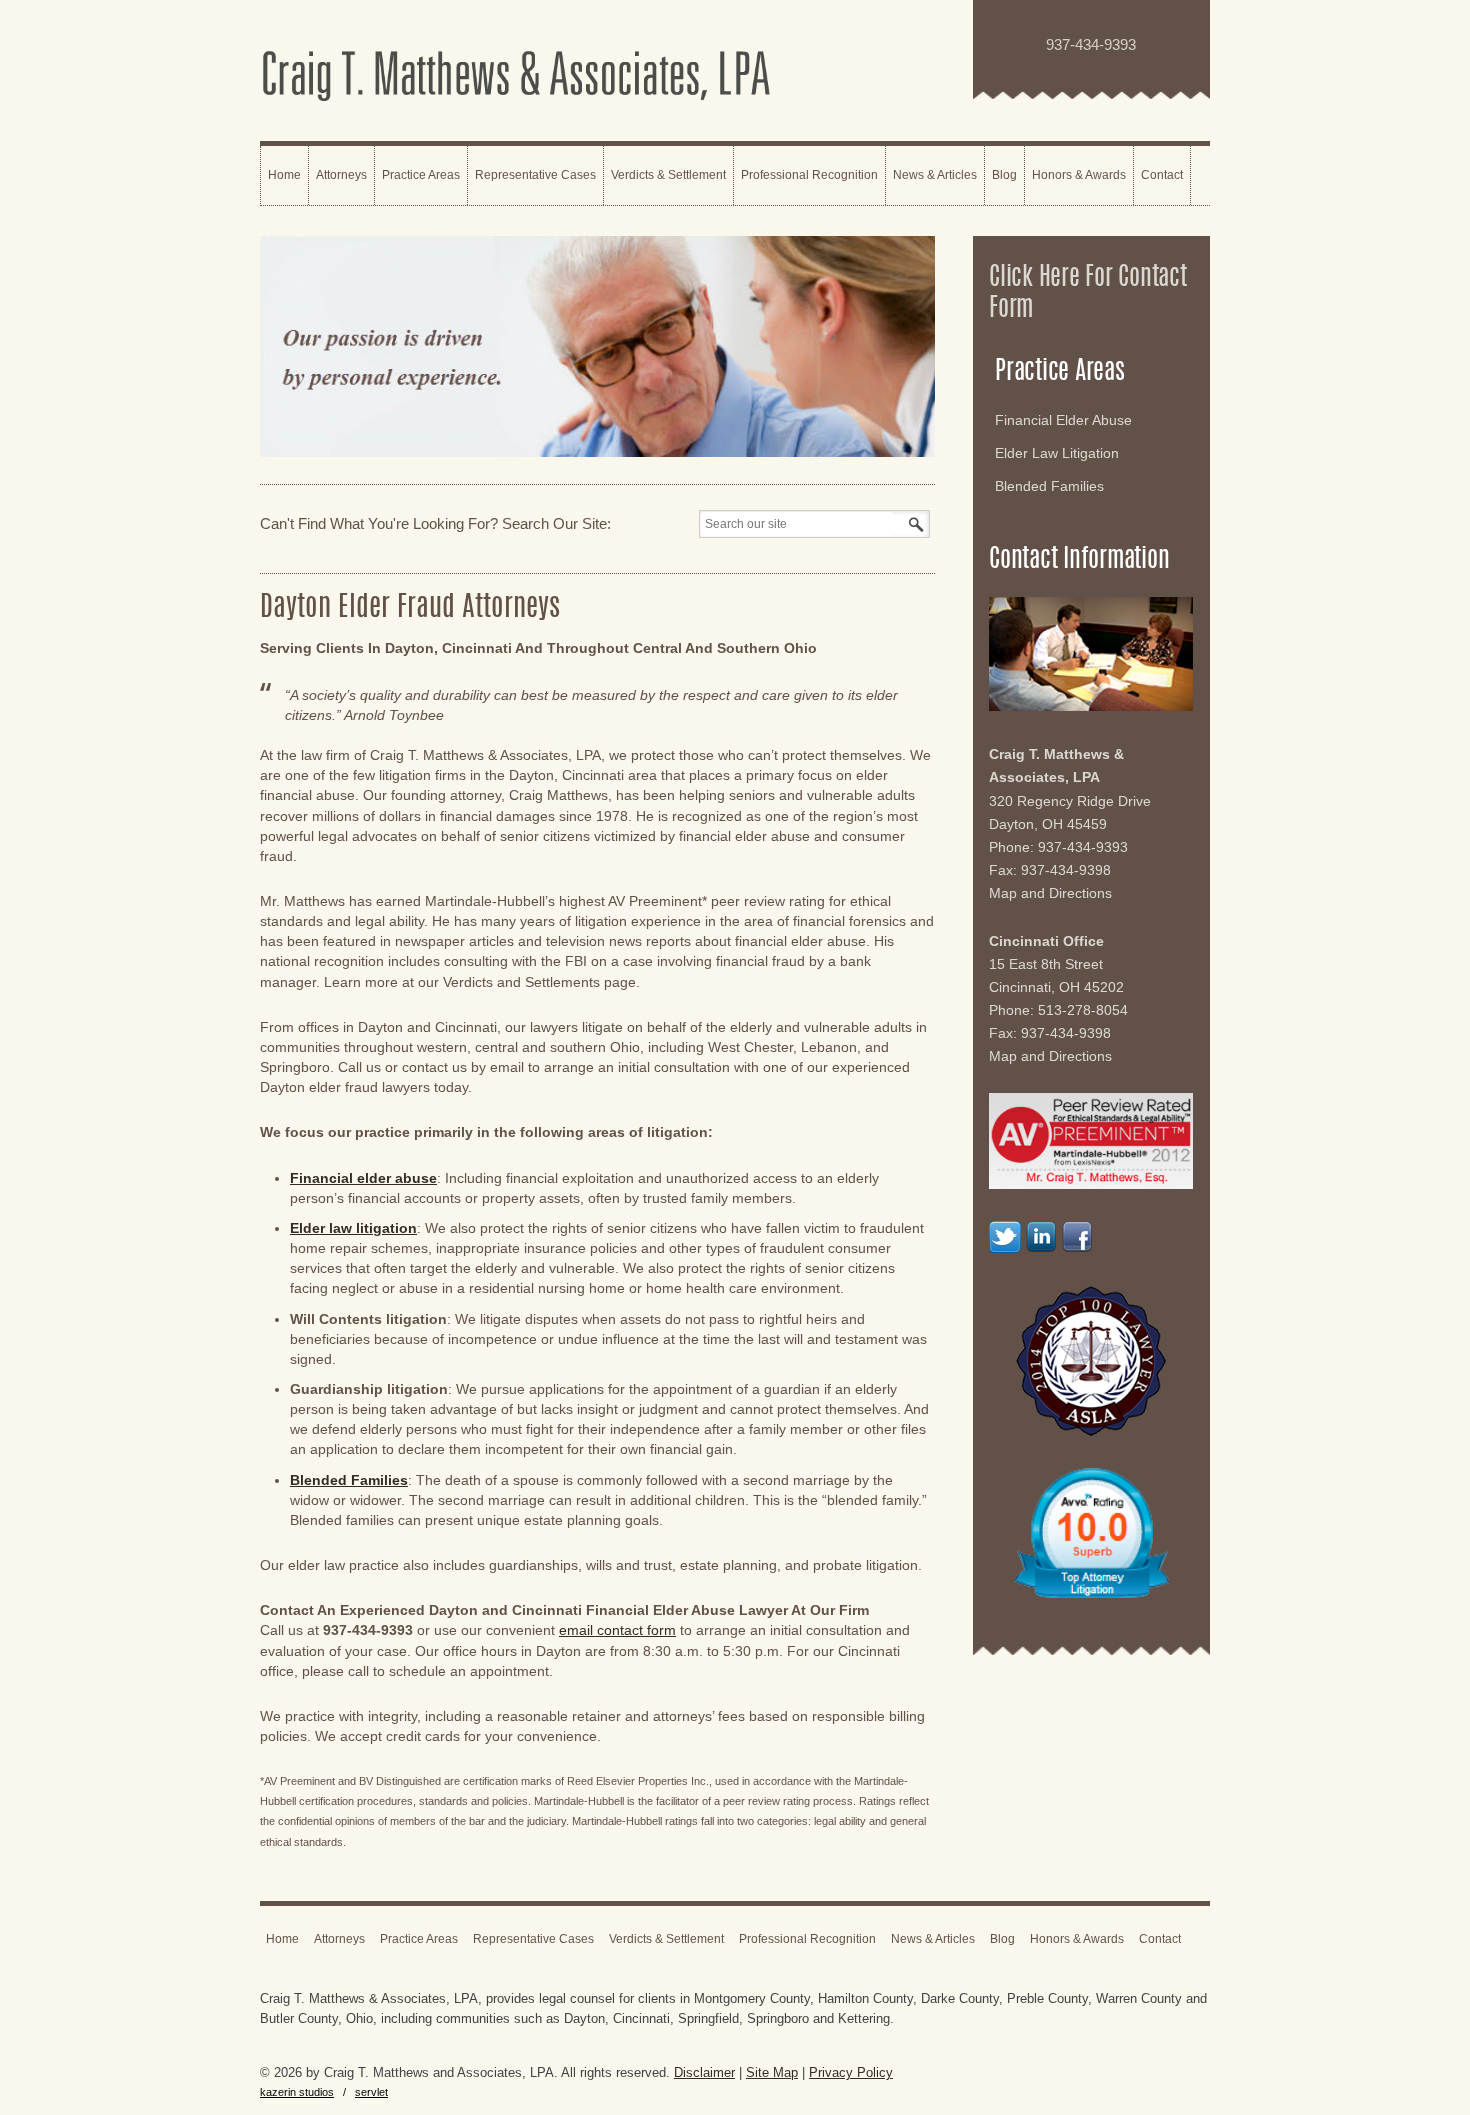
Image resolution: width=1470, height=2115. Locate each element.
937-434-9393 (1083, 847)
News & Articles (935, 175)
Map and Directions (1050, 893)
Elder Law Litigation (1057, 453)
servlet (371, 2092)
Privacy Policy (851, 2072)
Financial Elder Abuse (1063, 420)
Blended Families (1049, 486)
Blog (1004, 175)
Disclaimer (704, 2072)
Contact (1162, 175)
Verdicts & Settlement (668, 175)
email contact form (617, 1630)
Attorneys (341, 175)
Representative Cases (535, 175)
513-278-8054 (1083, 1010)
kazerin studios (297, 2092)
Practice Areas (421, 175)
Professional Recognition (809, 175)
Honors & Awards (1079, 175)
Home (284, 175)
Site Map (772, 2072)
